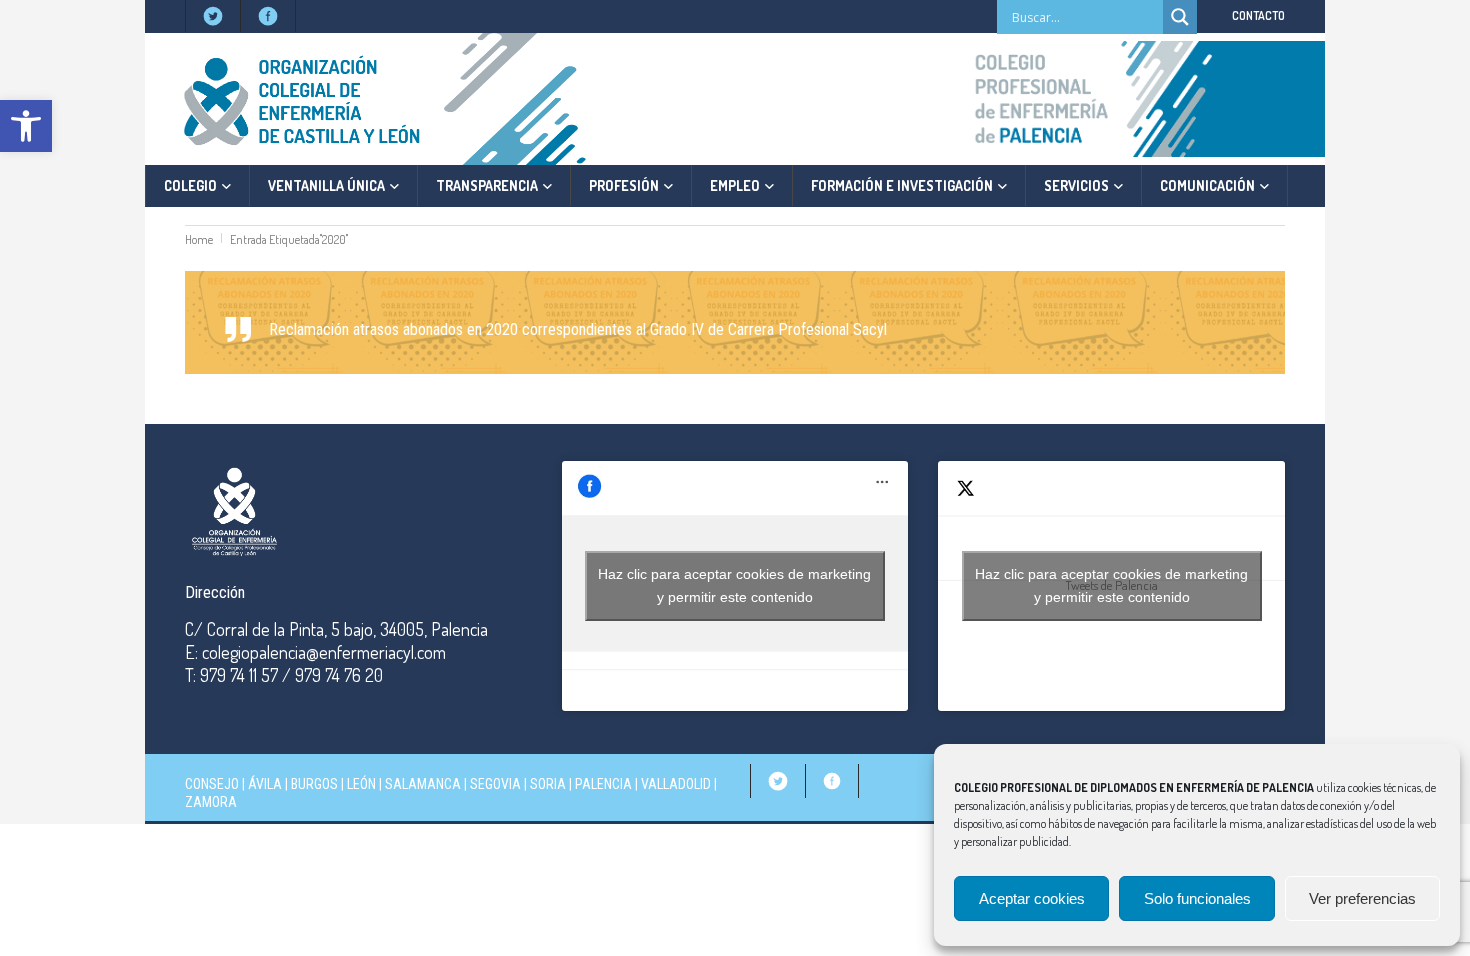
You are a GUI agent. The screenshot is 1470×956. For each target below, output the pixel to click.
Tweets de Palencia (1111, 585)
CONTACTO (1258, 15)
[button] (26, 126)
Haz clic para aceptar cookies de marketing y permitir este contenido (734, 585)
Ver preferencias (1362, 898)
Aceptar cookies (1032, 898)
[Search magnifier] (1180, 17)
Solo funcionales (1197, 898)
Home (199, 239)
